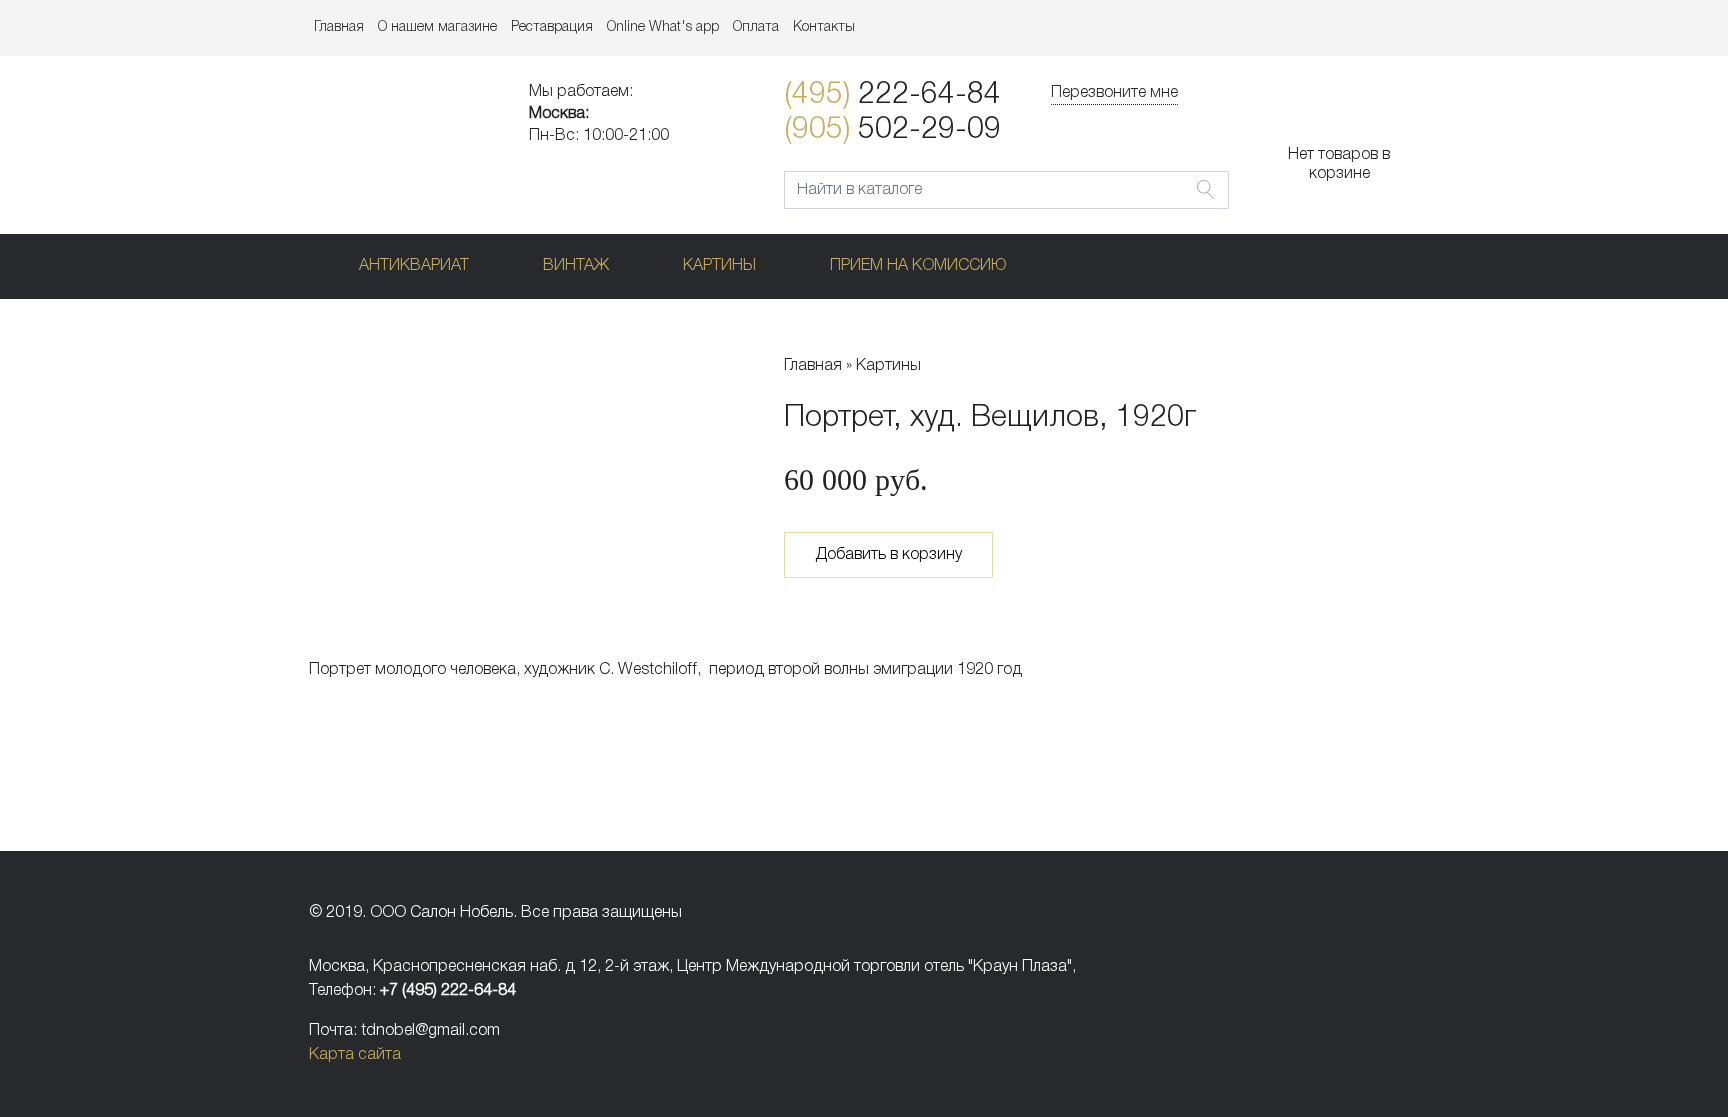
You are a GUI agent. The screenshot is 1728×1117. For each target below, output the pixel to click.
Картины (719, 266)
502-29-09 (892, 130)
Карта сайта (355, 1055)
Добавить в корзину (888, 555)
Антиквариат (414, 266)
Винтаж (576, 266)
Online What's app (663, 27)
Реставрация (552, 27)
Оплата (756, 27)
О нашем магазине (437, 27)
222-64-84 (892, 95)
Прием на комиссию (918, 266)
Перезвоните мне (1114, 93)
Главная (339, 27)
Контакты (824, 27)
